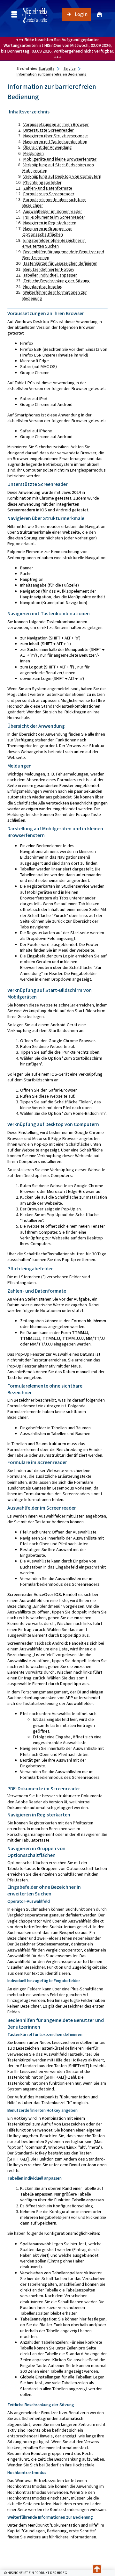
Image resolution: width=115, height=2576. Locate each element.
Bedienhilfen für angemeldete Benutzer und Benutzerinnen (63, 255)
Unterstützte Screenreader (49, 130)
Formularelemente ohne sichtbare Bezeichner (54, 202)
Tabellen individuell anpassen (50, 275)
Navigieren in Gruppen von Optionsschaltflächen (47, 231)
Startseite (46, 69)
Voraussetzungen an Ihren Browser (56, 124)
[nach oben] (97, 2569)
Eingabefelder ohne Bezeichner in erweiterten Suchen (54, 243)
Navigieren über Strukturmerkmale (56, 136)
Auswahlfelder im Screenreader (53, 211)
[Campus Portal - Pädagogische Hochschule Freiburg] (35, 15)
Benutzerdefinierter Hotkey (49, 269)
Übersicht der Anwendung (48, 147)
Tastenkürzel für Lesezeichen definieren (60, 263)
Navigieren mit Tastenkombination (55, 142)
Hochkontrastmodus (43, 287)
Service (69, 69)
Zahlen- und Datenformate (48, 188)
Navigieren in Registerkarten (50, 223)
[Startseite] (99, 15)
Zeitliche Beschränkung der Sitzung (57, 281)
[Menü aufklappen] (14, 14)
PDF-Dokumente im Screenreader (54, 217)
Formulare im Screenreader (49, 194)
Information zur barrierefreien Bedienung (52, 74)
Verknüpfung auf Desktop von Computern (62, 176)
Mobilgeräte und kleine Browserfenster (60, 159)
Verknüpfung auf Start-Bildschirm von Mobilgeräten (58, 168)
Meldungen (34, 153)
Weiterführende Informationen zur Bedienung (55, 295)
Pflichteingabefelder (42, 182)
